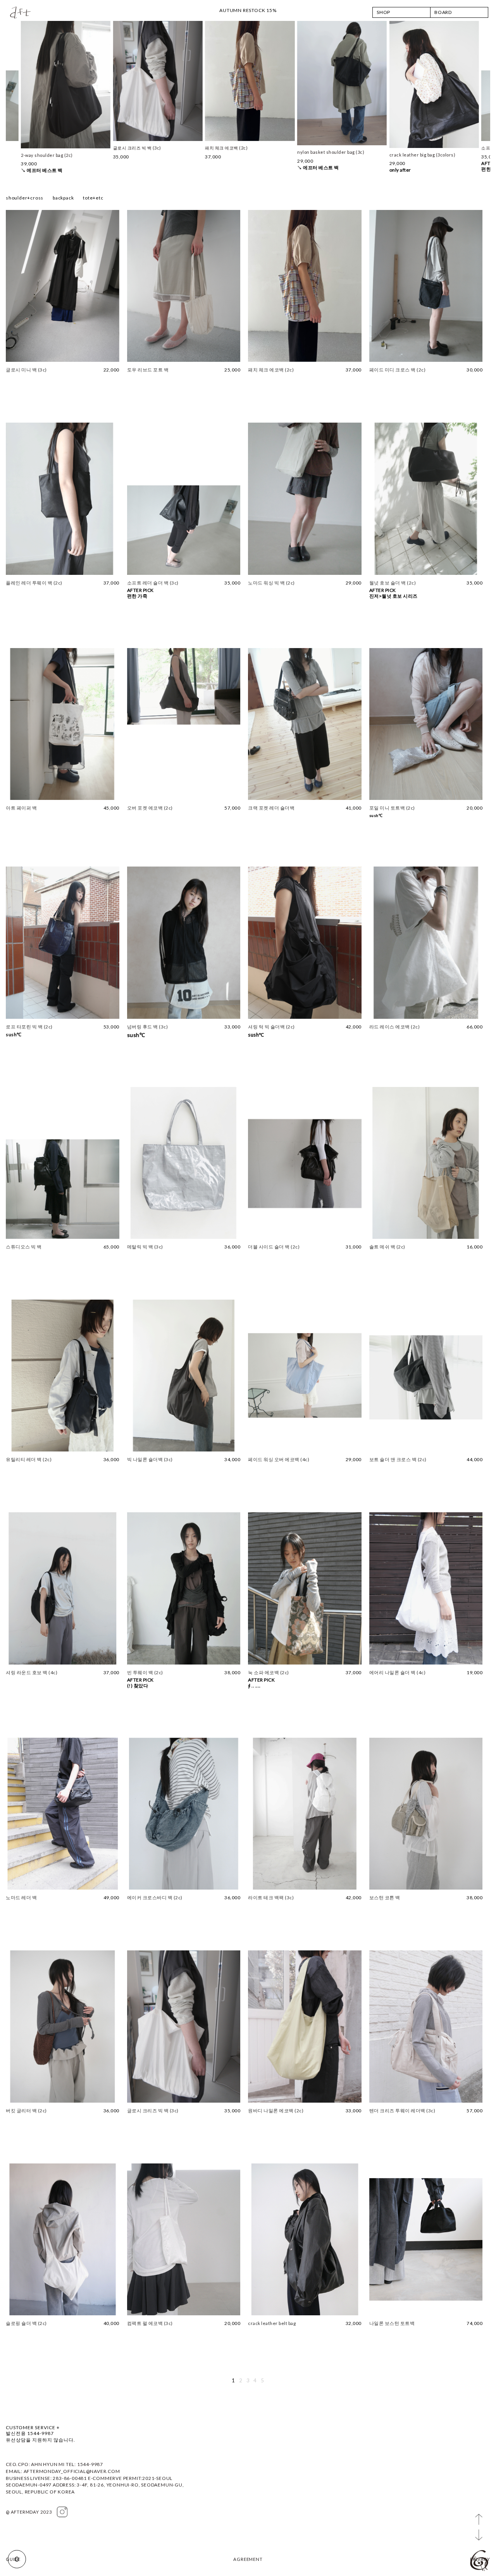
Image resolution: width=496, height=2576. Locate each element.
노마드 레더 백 (21, 1898)
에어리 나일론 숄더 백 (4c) (398, 1672)
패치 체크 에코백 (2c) (271, 370)
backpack (63, 198)
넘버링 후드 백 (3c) (148, 1027)
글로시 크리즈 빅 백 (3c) (153, 2111)
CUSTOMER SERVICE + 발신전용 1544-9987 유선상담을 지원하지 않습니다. (40, 2434)
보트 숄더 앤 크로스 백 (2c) (398, 1459)
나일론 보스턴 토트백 (392, 2323)
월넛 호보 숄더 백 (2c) (393, 583)
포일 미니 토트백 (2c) (392, 808)
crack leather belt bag (272, 2323)
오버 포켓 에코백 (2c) (150, 808)
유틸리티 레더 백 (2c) (29, 1459)
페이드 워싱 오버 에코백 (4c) (279, 1459)
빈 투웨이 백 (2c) (145, 1672)
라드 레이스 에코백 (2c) (395, 1027)
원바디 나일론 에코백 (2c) (276, 2111)
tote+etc (93, 198)
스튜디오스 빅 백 (24, 1247)
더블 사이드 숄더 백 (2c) (274, 1247)
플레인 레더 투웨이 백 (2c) (34, 583)
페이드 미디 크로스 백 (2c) (398, 370)
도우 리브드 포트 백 (148, 370)
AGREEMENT (248, 2559)
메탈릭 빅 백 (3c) (145, 1247)
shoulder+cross (25, 198)
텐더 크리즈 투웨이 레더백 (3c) (402, 2111)
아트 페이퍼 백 (21, 808)
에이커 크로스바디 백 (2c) (155, 1898)
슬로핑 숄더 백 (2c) (26, 2323)
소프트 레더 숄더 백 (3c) (153, 583)
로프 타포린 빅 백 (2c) (29, 1027)
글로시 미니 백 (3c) (26, 370)
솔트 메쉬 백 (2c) (387, 1247)
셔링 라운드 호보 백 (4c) (32, 1672)
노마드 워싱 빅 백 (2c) (271, 583)
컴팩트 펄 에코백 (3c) (150, 2323)
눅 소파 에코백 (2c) (269, 1672)
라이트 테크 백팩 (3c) (271, 1898)
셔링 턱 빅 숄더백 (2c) (271, 1027)
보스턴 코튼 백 (385, 1898)
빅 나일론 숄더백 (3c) (150, 1459)
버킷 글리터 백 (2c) (26, 2111)
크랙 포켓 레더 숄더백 (271, 808)
